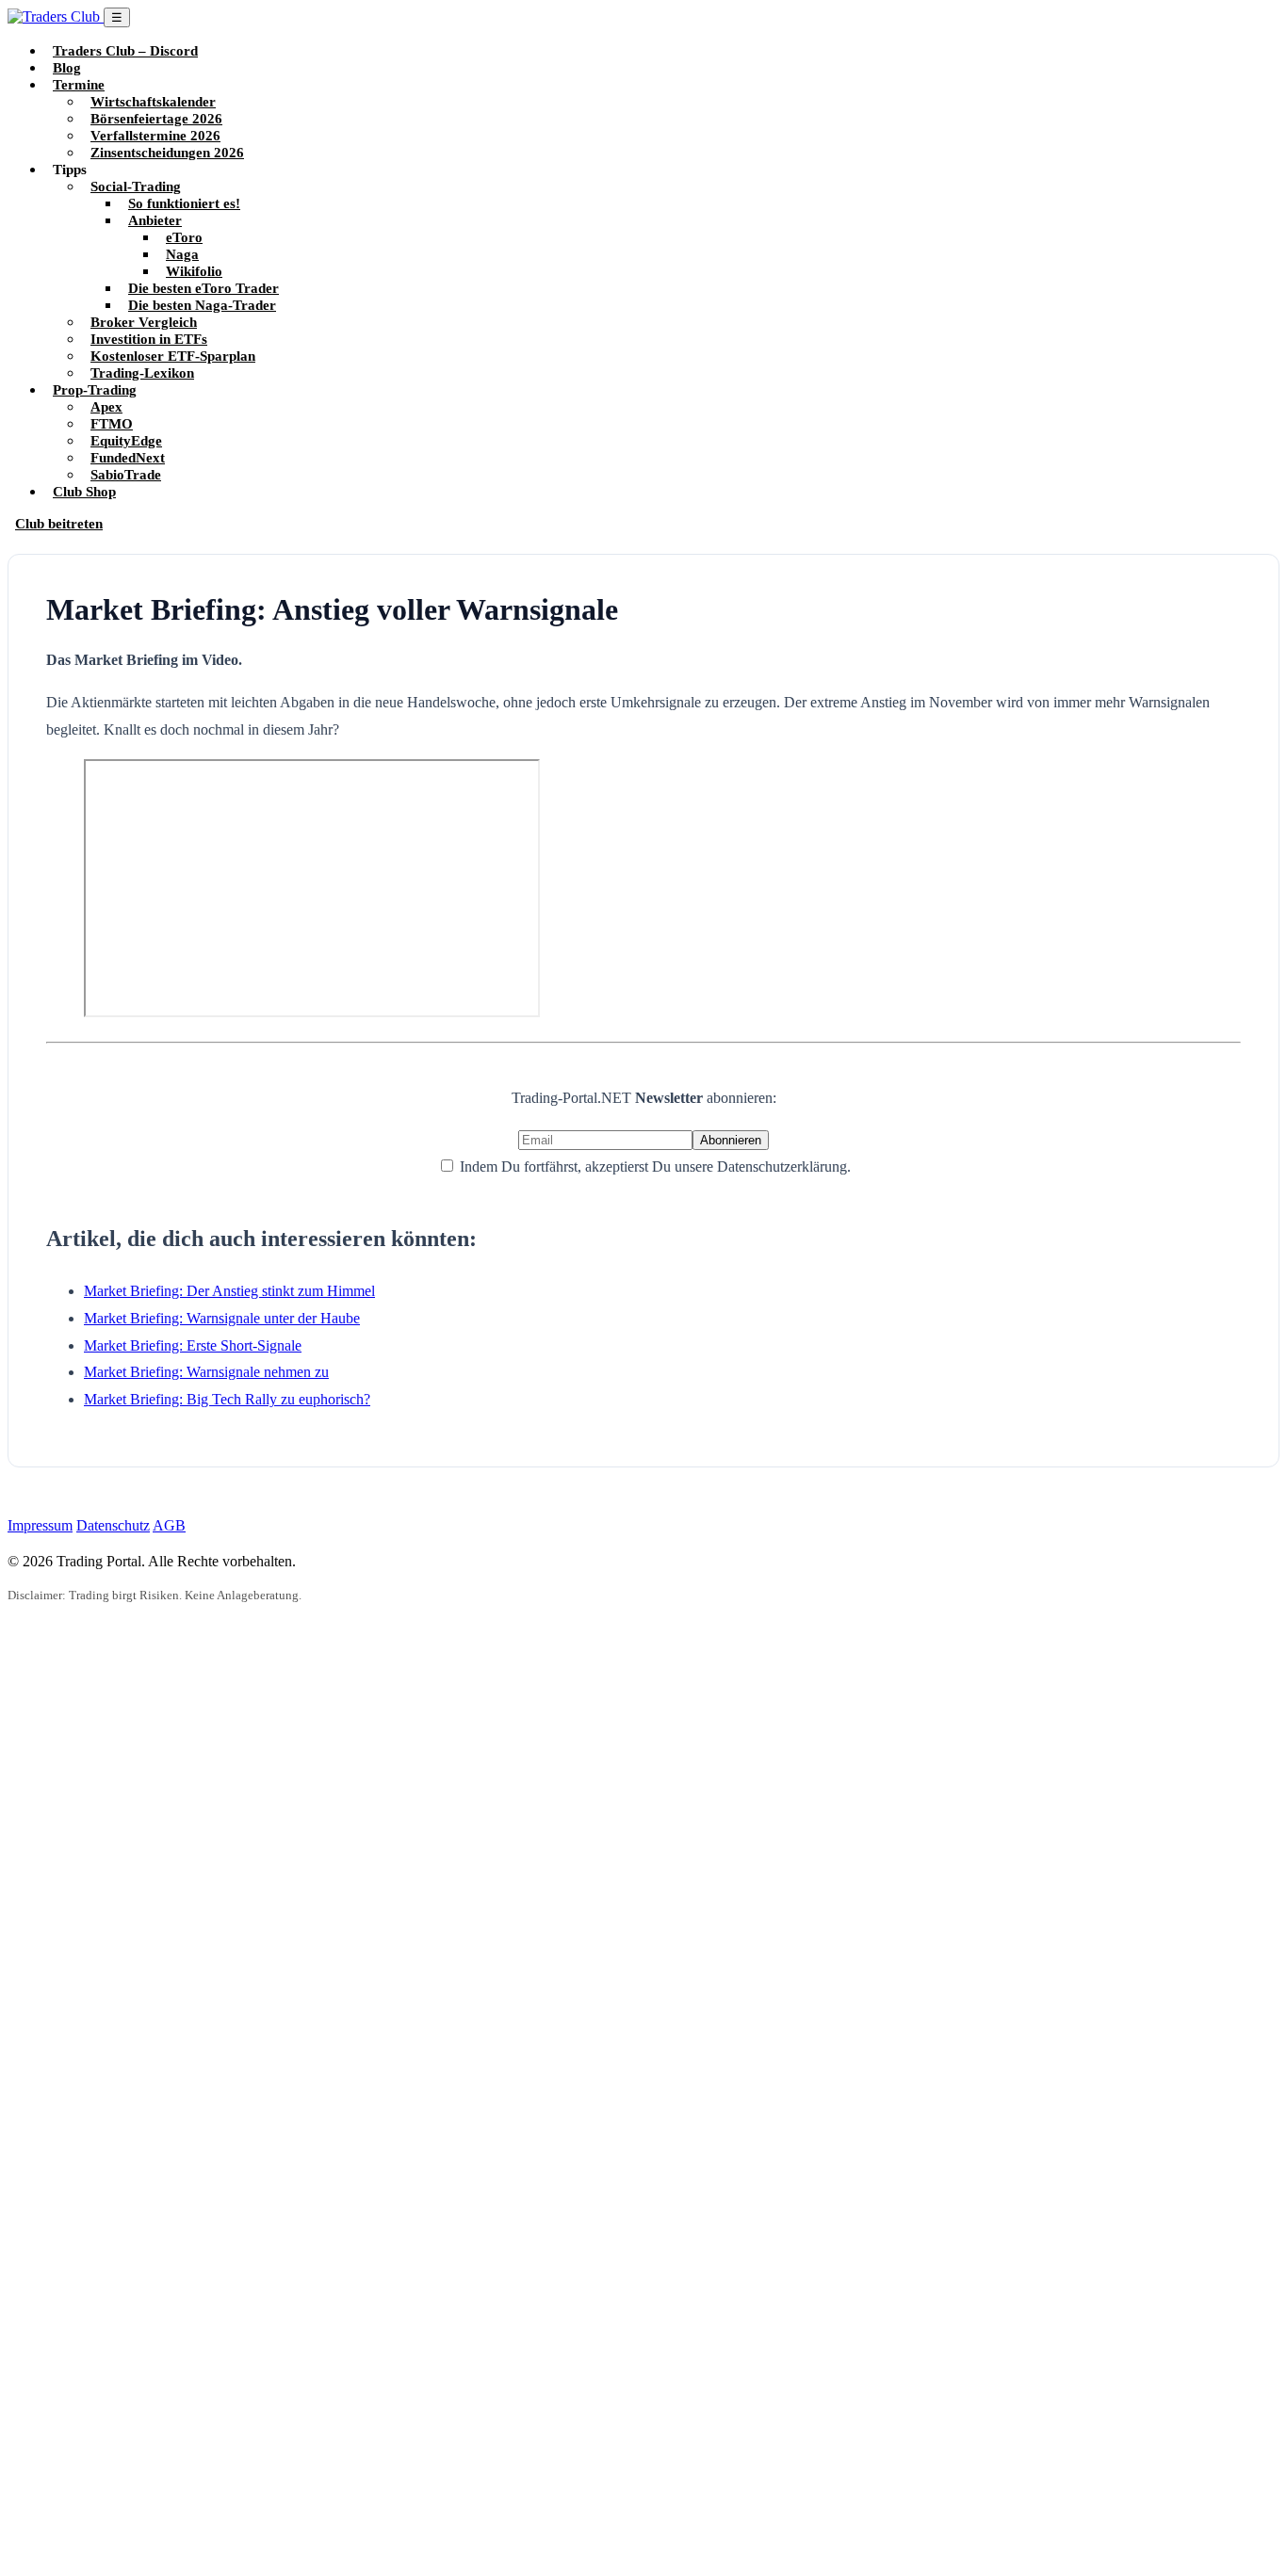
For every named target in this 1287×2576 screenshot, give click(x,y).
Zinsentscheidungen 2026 (167, 152)
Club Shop (84, 491)
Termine (79, 84)
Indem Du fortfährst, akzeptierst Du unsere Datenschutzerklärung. (653, 1166)
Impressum (40, 1525)
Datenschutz (113, 1525)
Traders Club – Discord (125, 50)
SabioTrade (126, 474)
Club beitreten (59, 523)
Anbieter (155, 220)
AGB (169, 1525)
